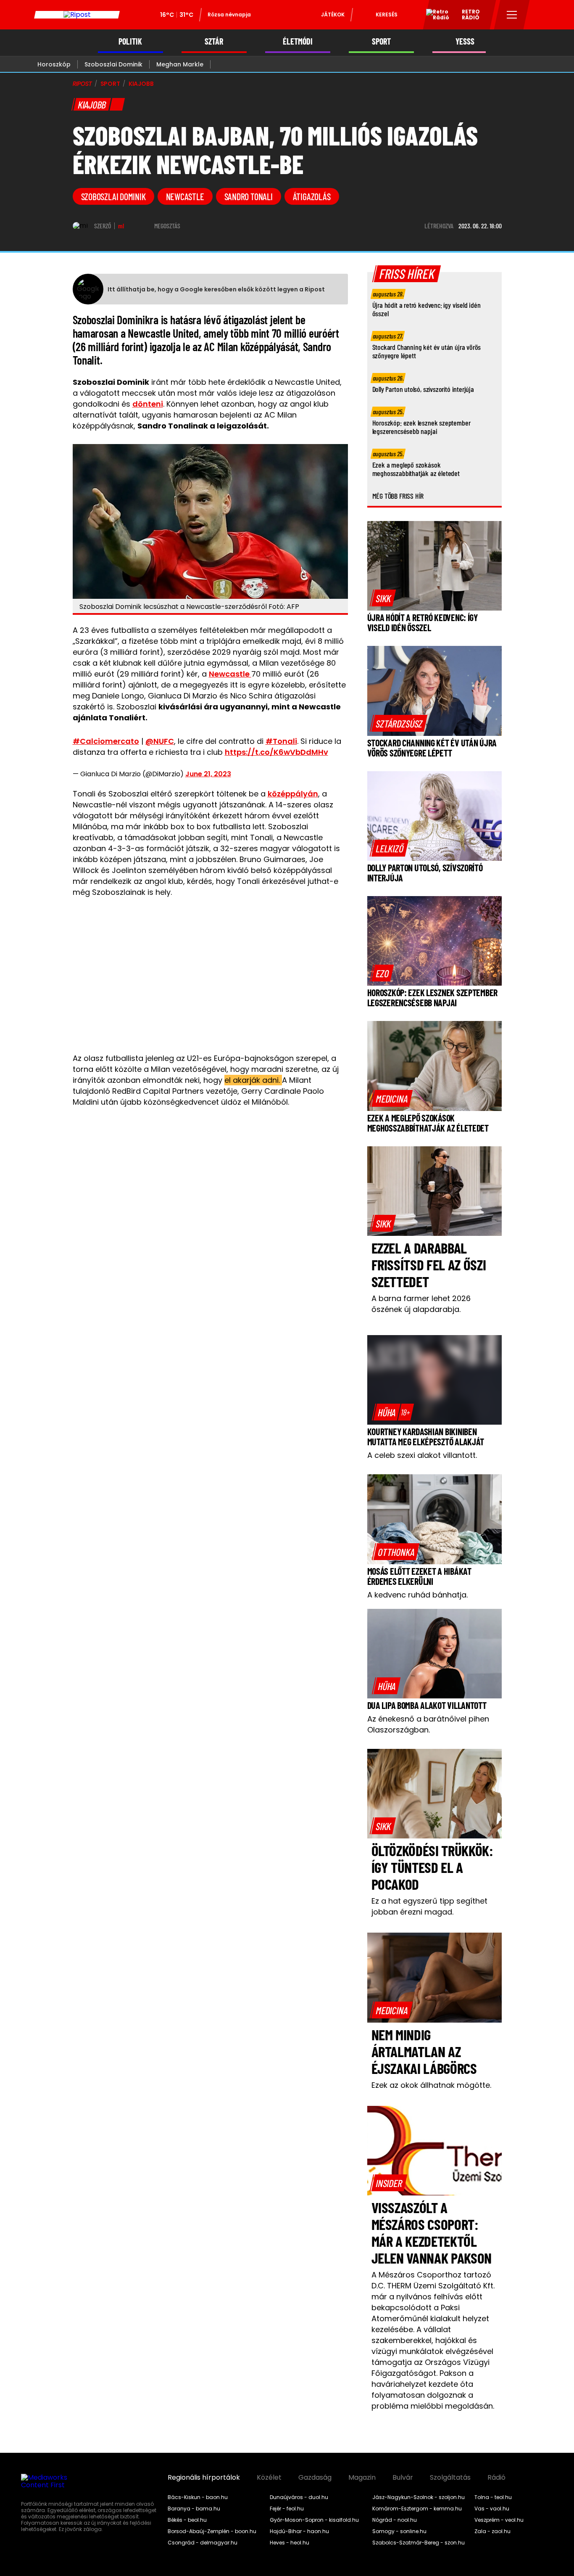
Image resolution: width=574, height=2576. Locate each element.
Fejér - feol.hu (287, 2509)
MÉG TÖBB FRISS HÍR (398, 496)
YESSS (465, 41)
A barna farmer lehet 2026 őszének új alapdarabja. (421, 1304)
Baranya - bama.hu (194, 2509)
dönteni (148, 404)
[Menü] (512, 15)
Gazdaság (315, 2478)
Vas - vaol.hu (492, 2509)
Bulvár (403, 2478)
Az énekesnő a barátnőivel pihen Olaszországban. (428, 1724)
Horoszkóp (54, 64)
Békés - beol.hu (187, 2520)
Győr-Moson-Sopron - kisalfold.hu (314, 2520)
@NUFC (160, 741)
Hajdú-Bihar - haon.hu (299, 2531)
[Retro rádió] (434, 16)
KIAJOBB (141, 84)
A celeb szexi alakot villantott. (422, 1455)
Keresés (387, 15)
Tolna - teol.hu (493, 2497)
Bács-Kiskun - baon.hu (198, 2497)
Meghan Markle (180, 64)
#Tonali (281, 741)
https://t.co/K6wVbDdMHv (276, 752)
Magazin (362, 2478)
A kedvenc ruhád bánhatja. (417, 1595)
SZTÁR (214, 41)
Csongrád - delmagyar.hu (203, 2543)
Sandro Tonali (249, 196)
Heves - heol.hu (290, 2543)
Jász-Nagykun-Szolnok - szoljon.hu (419, 2497)
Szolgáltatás (450, 2478)
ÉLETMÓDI (298, 41)
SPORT (381, 41)
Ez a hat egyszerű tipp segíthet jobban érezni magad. (429, 1906)
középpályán (293, 794)
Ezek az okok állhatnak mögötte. (431, 2085)
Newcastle (185, 196)
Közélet (269, 2478)
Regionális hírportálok (204, 2478)
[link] (383, 598)
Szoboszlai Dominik (113, 64)
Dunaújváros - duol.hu (299, 2497)
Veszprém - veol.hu (499, 2520)
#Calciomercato (106, 741)
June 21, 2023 (208, 774)
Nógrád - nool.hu (395, 2520)
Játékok (333, 15)
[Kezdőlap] (77, 15)
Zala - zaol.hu (492, 2531)
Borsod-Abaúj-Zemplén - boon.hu (212, 2531)
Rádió (496, 2478)
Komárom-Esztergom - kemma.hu (417, 2509)
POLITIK (130, 41)
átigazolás (312, 196)
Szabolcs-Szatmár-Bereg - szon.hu (419, 2543)
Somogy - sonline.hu (399, 2531)
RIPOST (82, 84)
